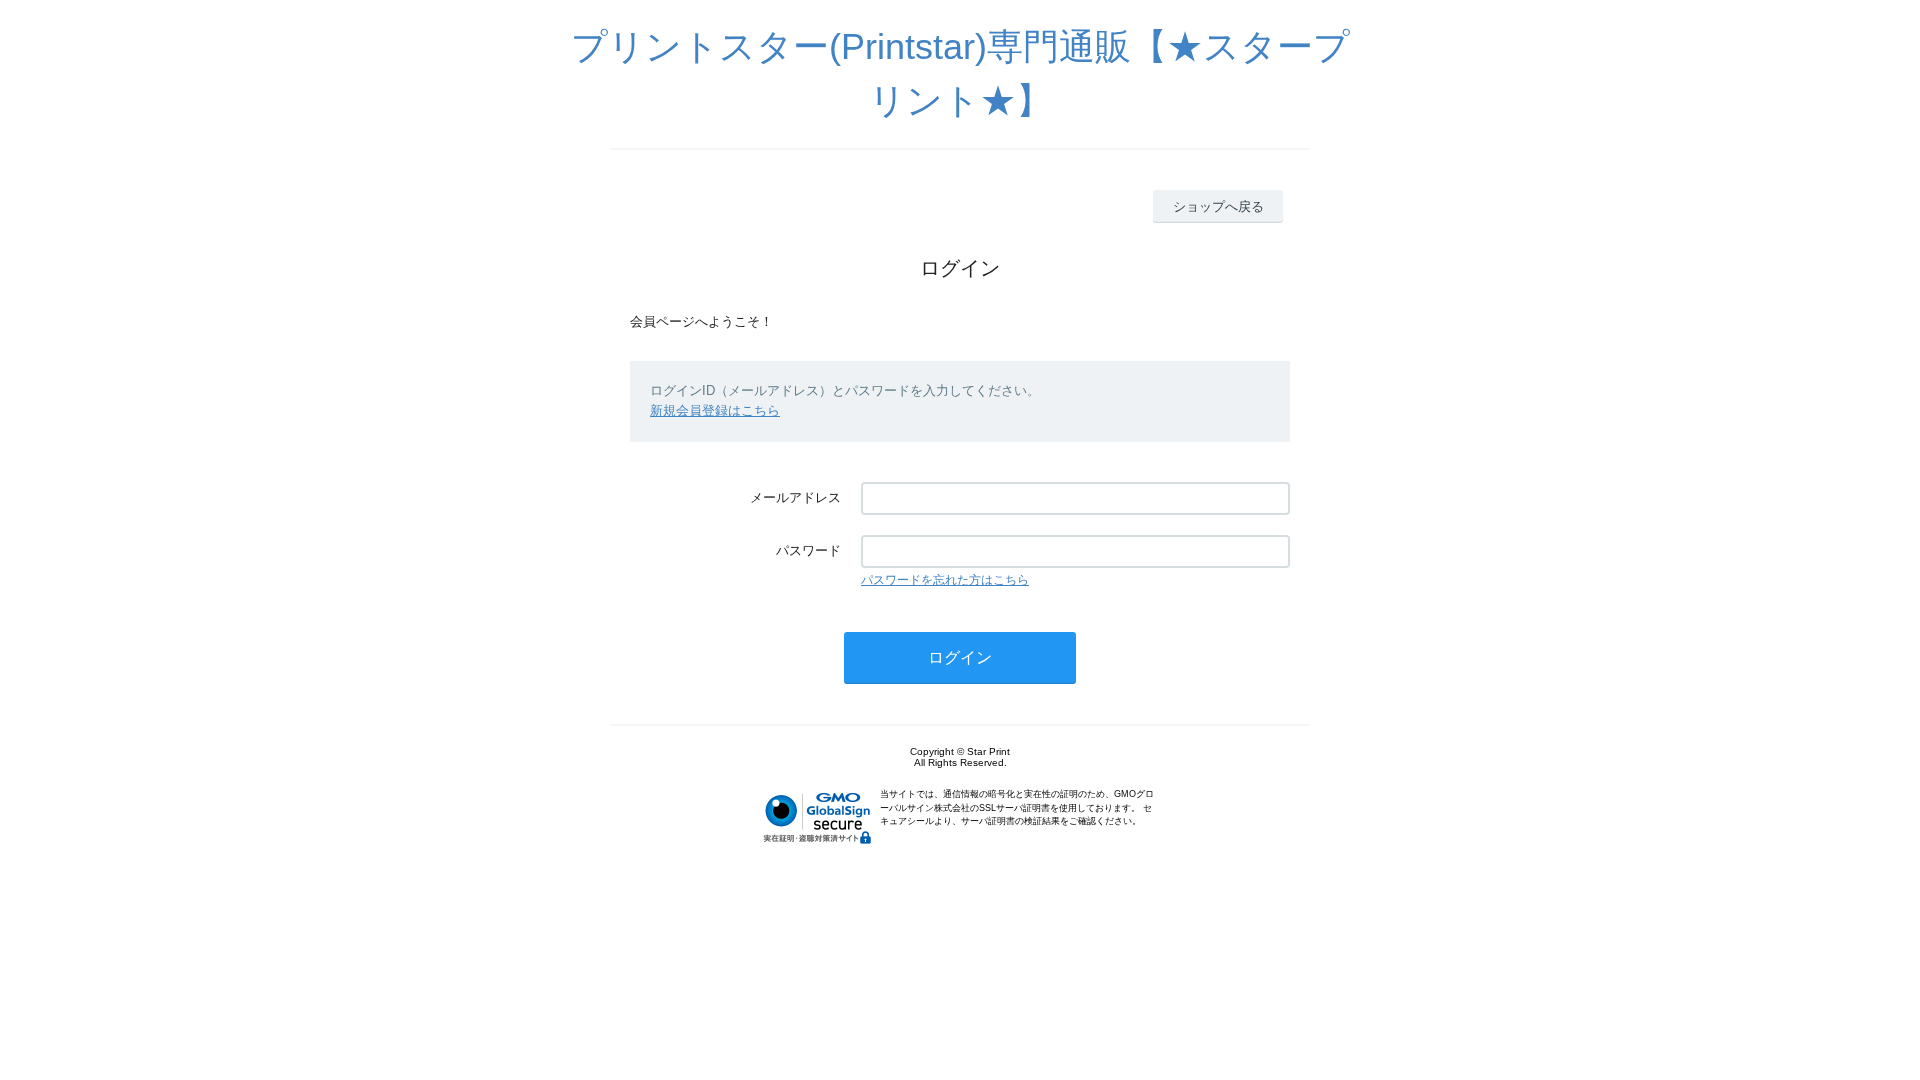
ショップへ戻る (1218, 206)
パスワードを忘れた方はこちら (945, 580)
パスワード (808, 550)
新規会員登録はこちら (715, 410)
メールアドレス (795, 497)
